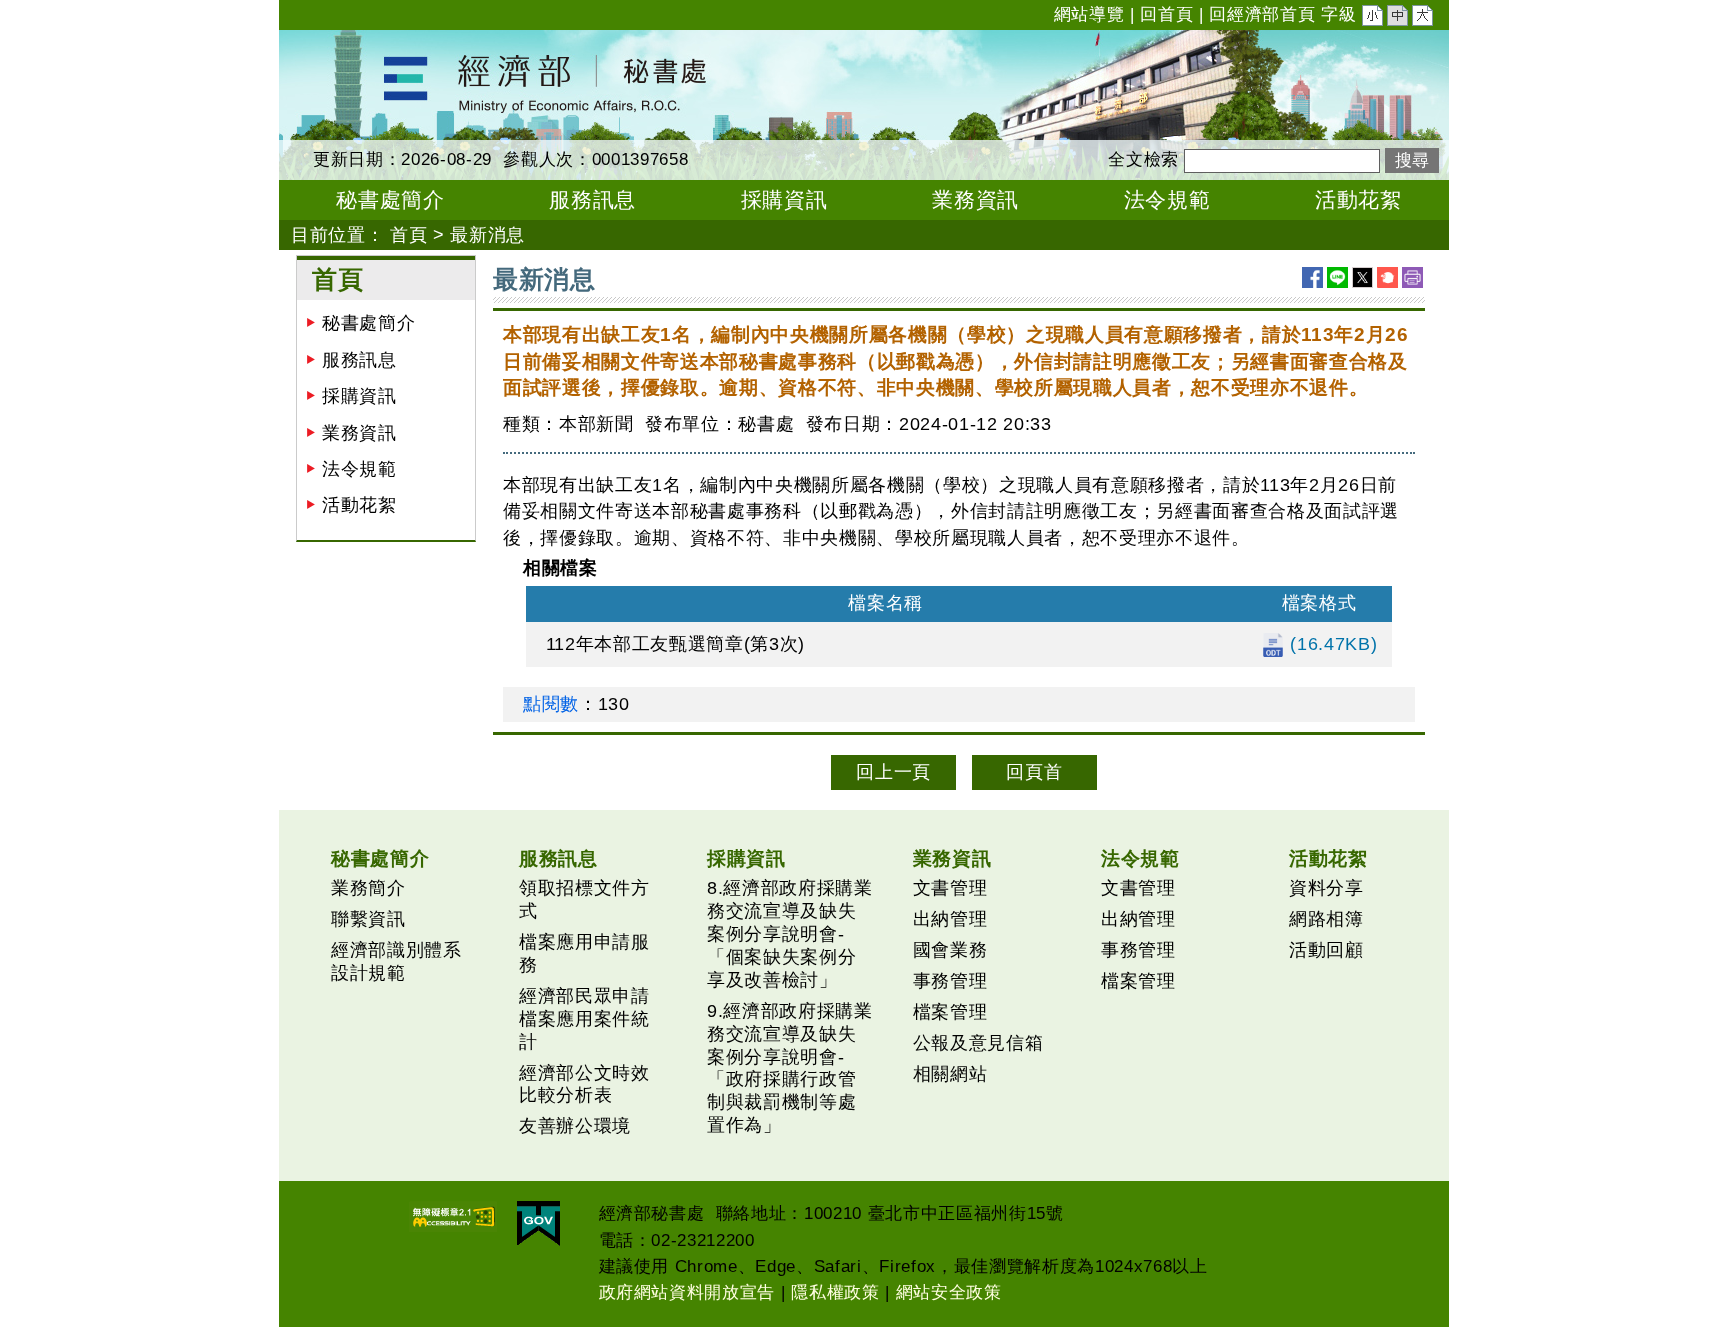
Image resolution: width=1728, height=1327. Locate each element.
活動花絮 (359, 505)
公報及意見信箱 (978, 1043)
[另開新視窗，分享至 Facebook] (1312, 277)
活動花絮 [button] (1358, 199)
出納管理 (950, 919)
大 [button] (1424, 18)
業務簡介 (368, 888)
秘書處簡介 (368, 323)
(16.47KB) (1331, 644)
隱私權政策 (835, 1292)
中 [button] (1399, 18)
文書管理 (950, 888)
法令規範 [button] (1167, 199)
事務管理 (950, 981)
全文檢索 (1143, 159)
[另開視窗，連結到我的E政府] (538, 1223)
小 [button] (1374, 18)
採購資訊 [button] (784, 199)
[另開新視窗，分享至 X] (1362, 277)
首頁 (408, 235)
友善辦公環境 (575, 1126)
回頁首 (1034, 772)
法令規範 (359, 469)
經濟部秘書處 (335, 43)
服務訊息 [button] (592, 199)
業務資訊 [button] (975, 199)
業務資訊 (359, 433)
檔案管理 (950, 1012)
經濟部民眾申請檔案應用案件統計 (584, 1019)
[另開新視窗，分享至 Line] (1337, 277)
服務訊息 (359, 360)
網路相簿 (1326, 919)
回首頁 (1166, 14)
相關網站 (950, 1074)
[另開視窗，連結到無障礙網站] (453, 1216)
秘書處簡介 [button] (390, 199)
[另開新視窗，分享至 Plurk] (1387, 277)
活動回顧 (1326, 950)
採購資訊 (359, 396)
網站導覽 (1089, 14)
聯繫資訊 (368, 919)
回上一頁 (893, 772)
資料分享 (1326, 888)
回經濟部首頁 (1262, 14)
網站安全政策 (949, 1292)
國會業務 (950, 950)
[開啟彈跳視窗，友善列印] (1412, 277)
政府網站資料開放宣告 (687, 1292)
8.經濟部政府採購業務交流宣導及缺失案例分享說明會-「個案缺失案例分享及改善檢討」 (790, 934)
